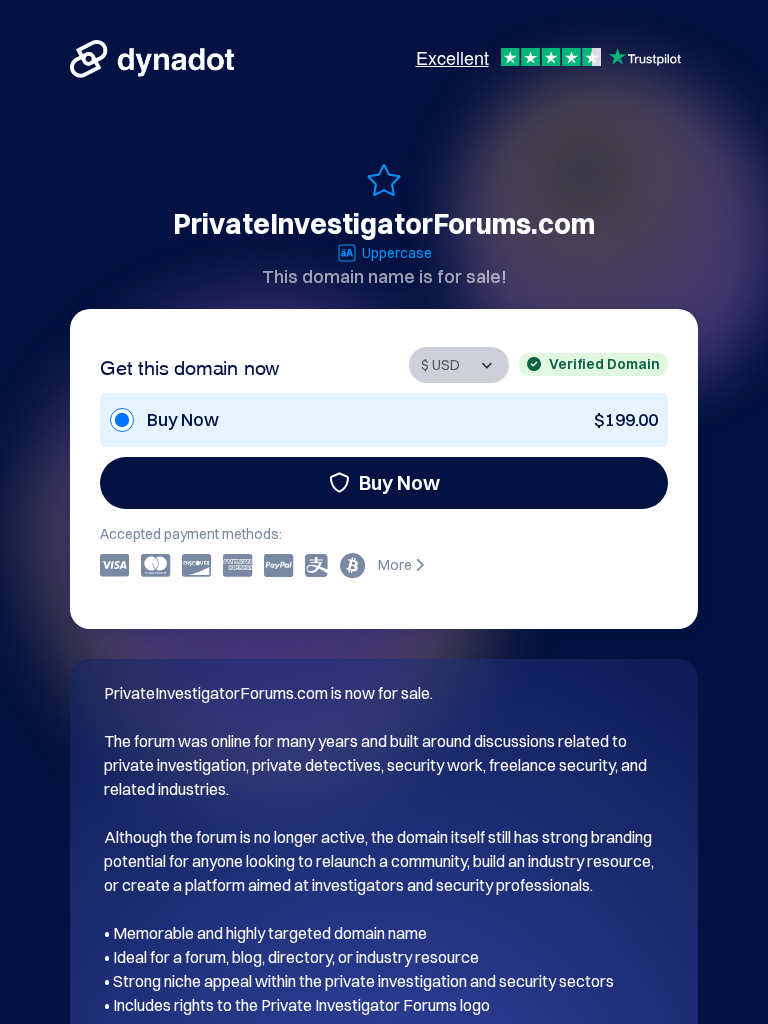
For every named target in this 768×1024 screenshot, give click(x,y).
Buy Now (399, 482)
